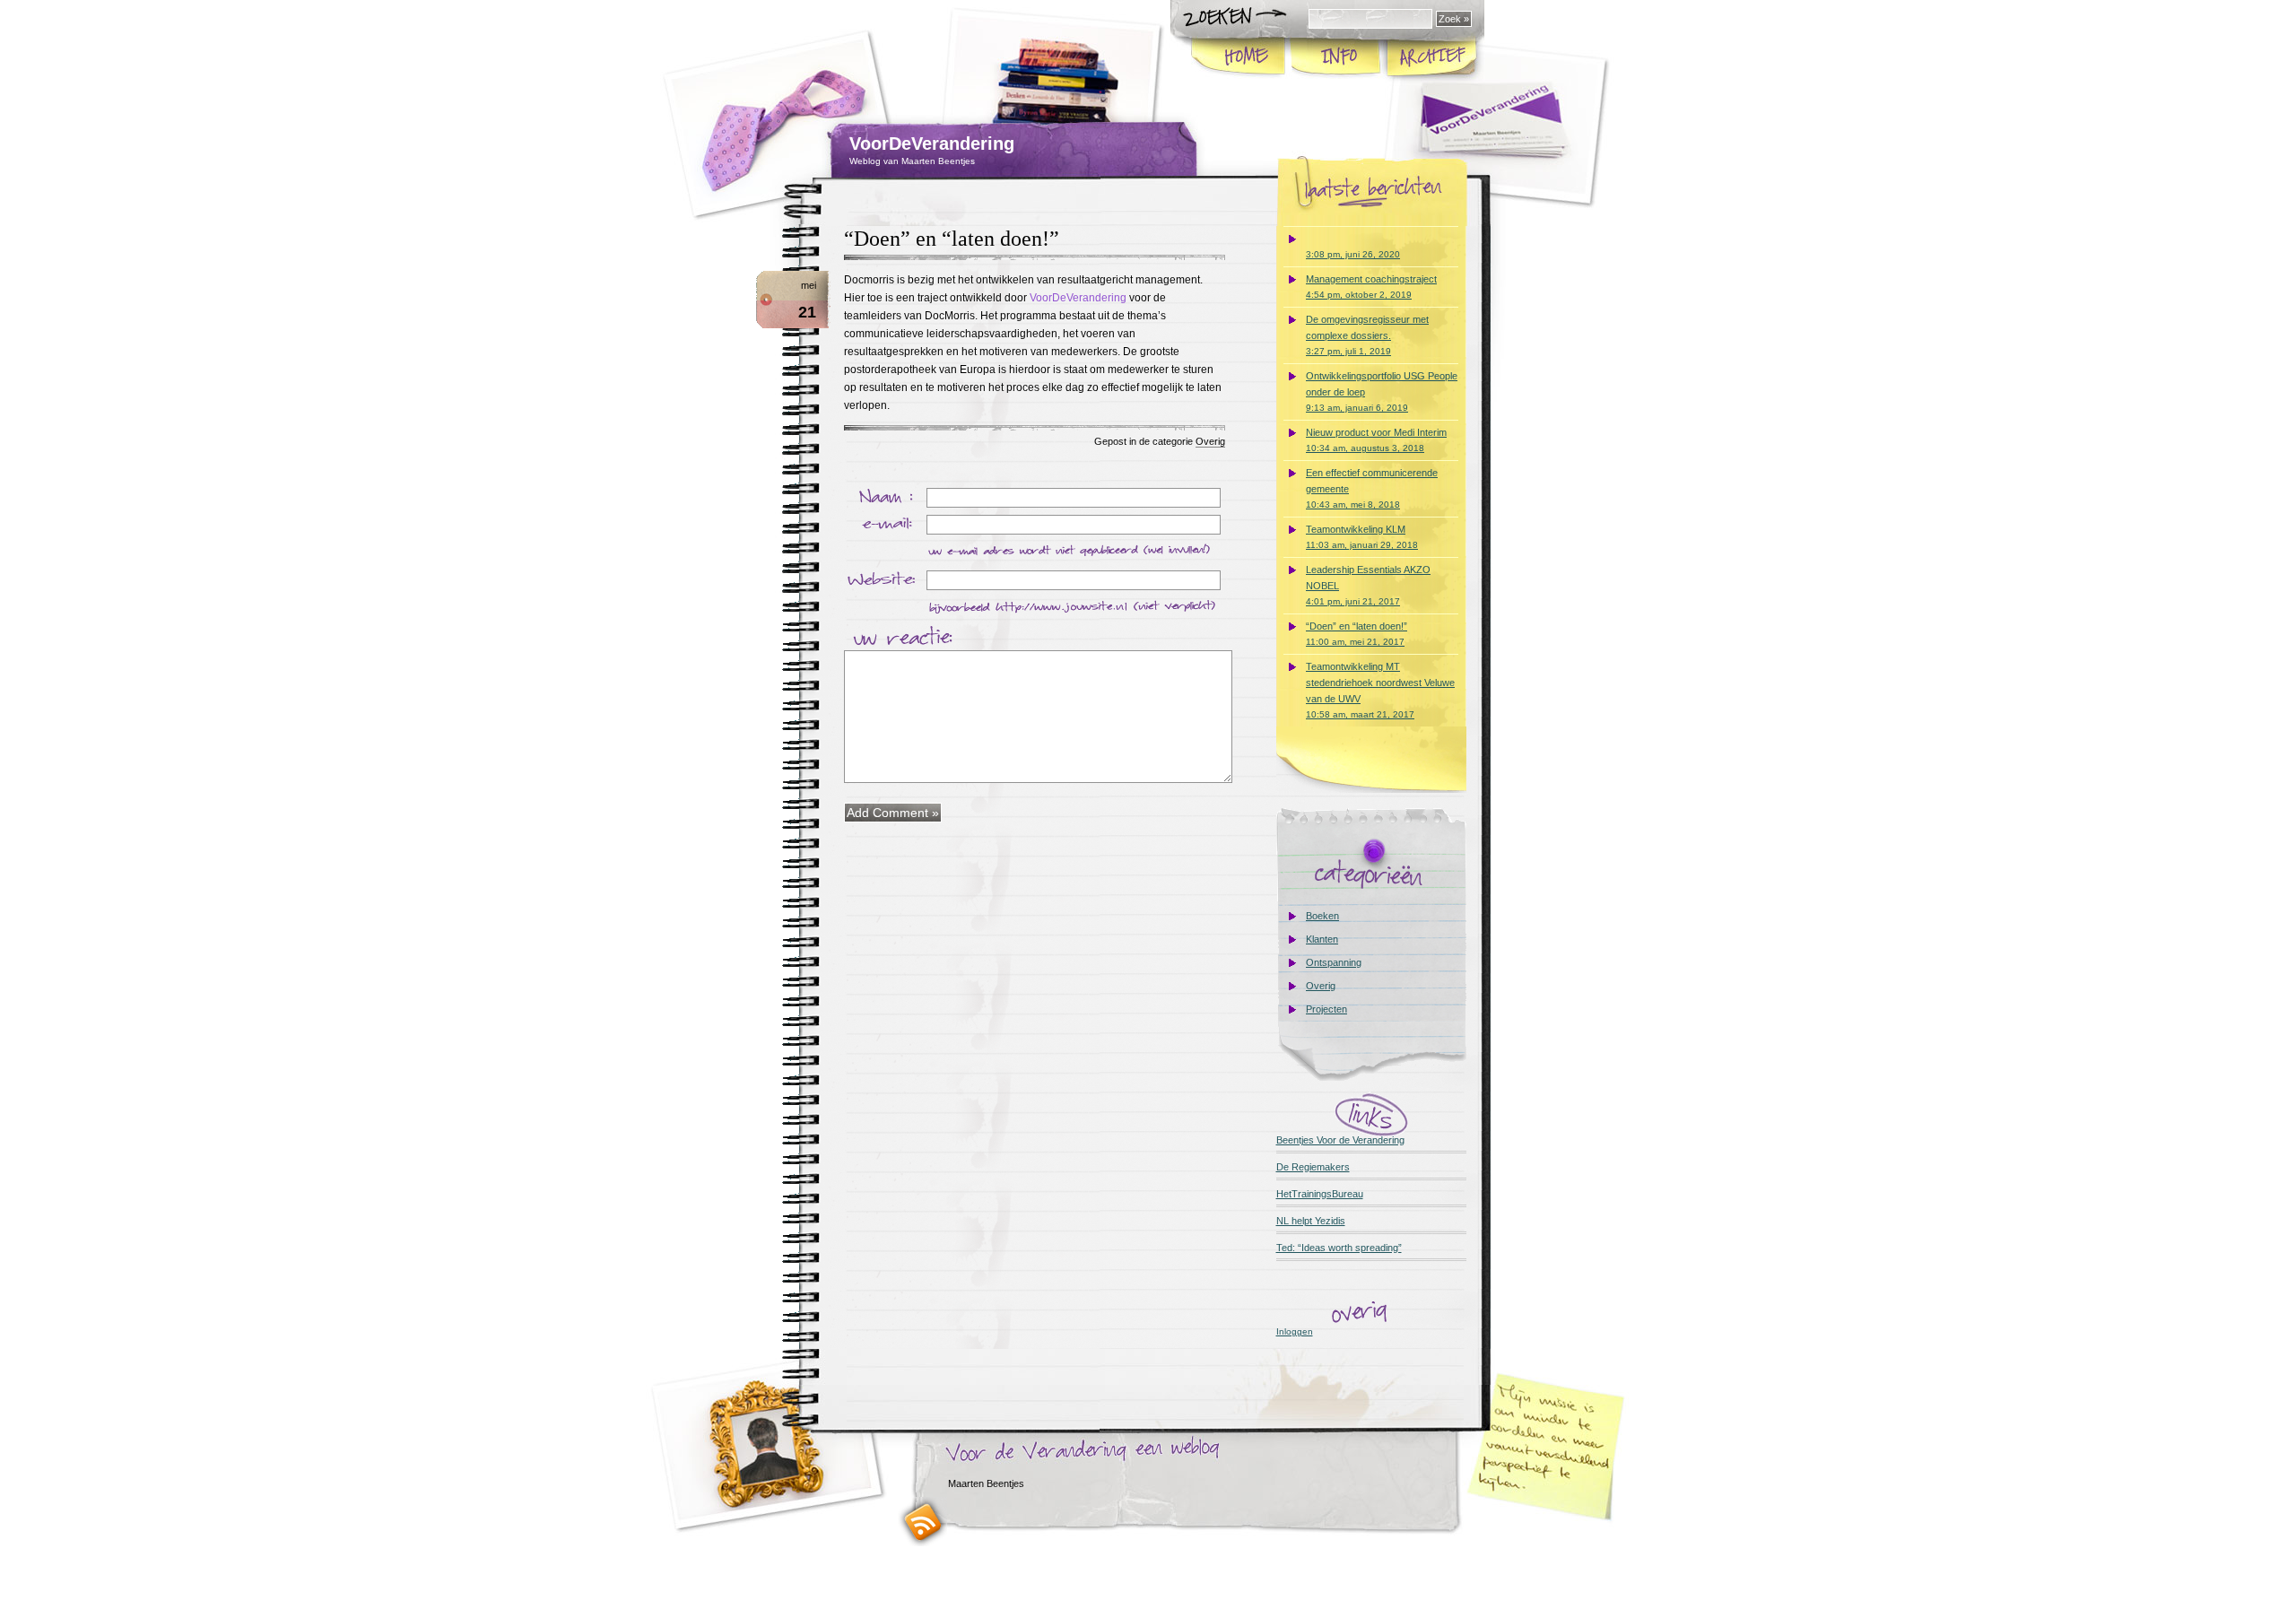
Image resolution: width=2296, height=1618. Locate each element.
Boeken (1322, 916)
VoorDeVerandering (932, 144)
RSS (922, 1522)
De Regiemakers (1313, 1167)
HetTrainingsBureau (1320, 1194)
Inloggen (1295, 1331)
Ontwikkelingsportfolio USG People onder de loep (1382, 391)
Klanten (1322, 939)
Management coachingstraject (1371, 287)
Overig (1210, 441)
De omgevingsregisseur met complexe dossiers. (1367, 335)
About (1335, 57)
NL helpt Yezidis (1311, 1221)
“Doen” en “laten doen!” (952, 239)
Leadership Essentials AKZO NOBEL (1368, 585)
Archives (1431, 57)
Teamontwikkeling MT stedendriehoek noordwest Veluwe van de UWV (1380, 690)
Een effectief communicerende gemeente (1372, 488)
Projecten (1326, 1009)
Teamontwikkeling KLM (1362, 537)
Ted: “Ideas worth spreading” (1339, 1248)
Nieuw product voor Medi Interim (1376, 440)
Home (1239, 57)
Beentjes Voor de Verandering (1340, 1140)
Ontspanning (1334, 962)
